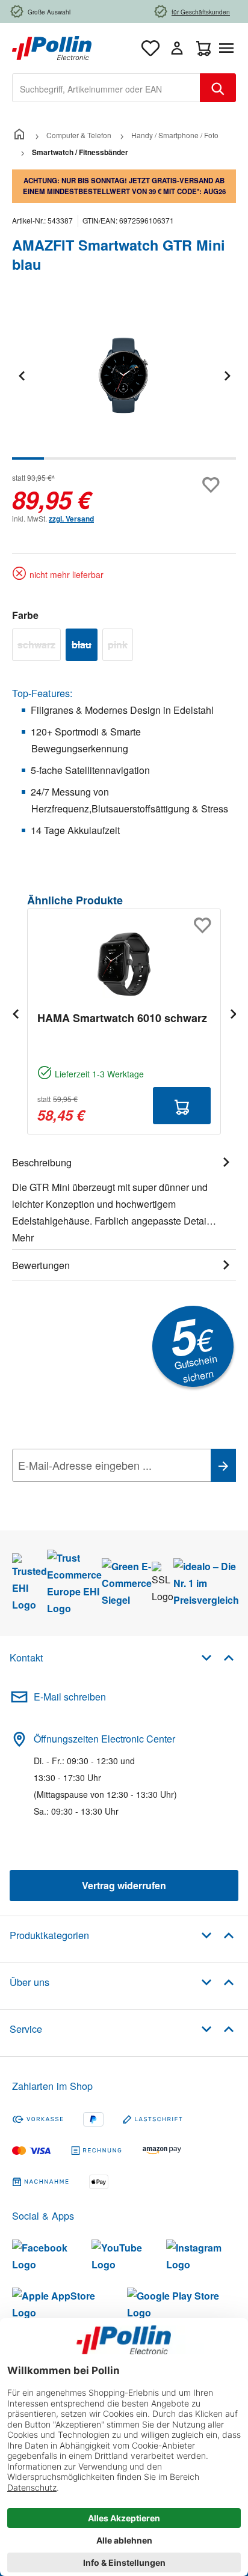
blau (85, 647)
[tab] (124, 1198)
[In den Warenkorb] (182, 1106)
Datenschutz (90, 1492)
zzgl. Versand (71, 519)
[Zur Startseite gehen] (52, 47)
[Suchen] (218, 88)
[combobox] (106, 88)
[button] (218, 1657)
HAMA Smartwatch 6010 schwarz (122, 1018)
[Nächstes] (227, 375)
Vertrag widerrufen (124, 1885)
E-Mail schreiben (70, 1697)
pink (120, 647)
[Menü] (229, 48)
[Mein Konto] (177, 48)
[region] (124, 384)
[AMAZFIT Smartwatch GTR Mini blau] (124, 375)
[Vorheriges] (21, 375)
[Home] (19, 135)
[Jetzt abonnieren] (223, 1465)
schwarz (39, 647)
